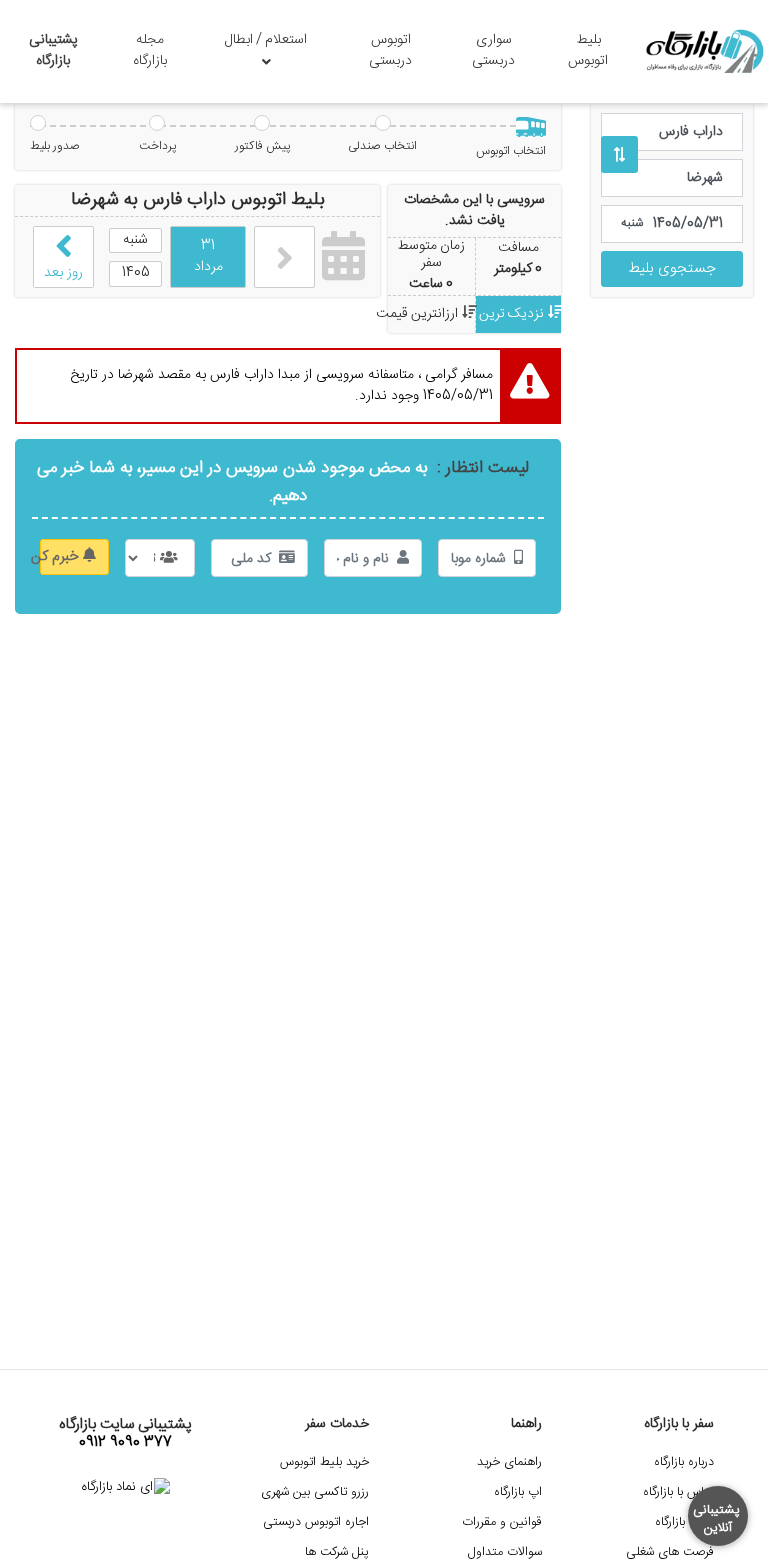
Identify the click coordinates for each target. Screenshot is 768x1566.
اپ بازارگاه (518, 1492)
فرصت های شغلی (670, 1552)
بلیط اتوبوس (588, 50)
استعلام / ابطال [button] (266, 40)
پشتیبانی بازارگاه (53, 50)
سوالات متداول (505, 1552)
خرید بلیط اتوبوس (324, 1462)
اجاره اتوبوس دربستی (316, 1522)
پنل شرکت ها (337, 1552)
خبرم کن (61, 557)
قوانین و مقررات (502, 1522)
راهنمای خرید (509, 1462)
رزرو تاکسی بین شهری (315, 1492)
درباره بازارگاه (684, 1462)
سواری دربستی (493, 50)
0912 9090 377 (125, 1443)
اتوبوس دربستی (390, 50)
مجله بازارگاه (150, 50)
